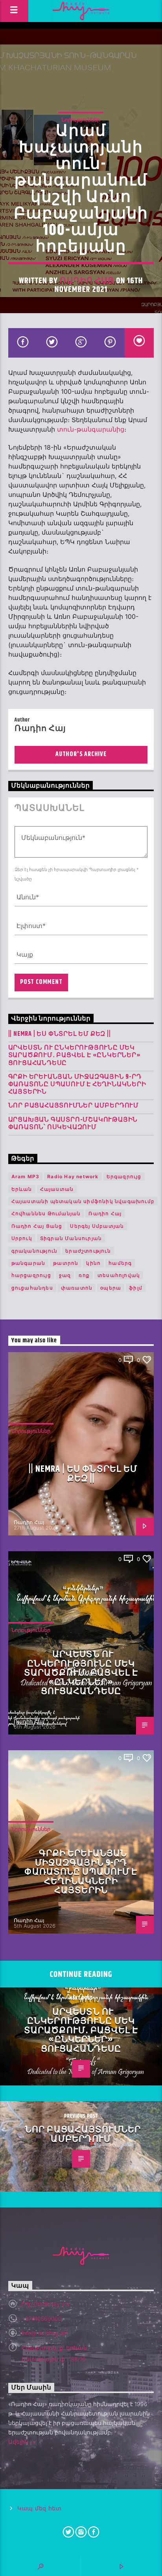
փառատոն (77, 1288)
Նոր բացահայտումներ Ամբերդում (74, 1106)
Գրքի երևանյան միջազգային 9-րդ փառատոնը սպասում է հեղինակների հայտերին (77, 1085)
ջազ (65, 1275)
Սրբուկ (22, 1238)
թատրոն (66, 1263)
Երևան (22, 1189)
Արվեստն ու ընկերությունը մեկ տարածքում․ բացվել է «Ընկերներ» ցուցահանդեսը (75, 1055)
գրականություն (35, 1251)
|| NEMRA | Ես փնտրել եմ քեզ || (60, 1034)
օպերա (111, 1288)
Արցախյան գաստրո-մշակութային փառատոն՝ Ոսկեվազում (73, 1124)
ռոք (84, 1275)
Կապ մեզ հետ (40, 2509)
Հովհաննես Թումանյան (46, 1213)
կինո (93, 1263)
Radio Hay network (73, 1176)
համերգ (120, 1263)
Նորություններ (81, 120)
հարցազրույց (31, 1275)
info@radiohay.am (45, 2333)
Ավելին (19, 2442)
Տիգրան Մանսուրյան (71, 1238)
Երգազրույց (124, 1176)
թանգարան (29, 1263)
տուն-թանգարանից (91, 429)
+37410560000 (42, 2319)
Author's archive (81, 754)
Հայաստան (57, 1189)
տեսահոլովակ (119, 1275)
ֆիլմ (136, 1288)
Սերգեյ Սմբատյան (97, 1226)
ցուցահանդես (32, 1288)
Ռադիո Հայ (87, 281)
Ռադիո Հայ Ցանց (37, 1226)
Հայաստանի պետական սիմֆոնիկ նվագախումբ (83, 1201)
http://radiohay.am (45, 2304)
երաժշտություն (88, 1251)
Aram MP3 (26, 1176)
